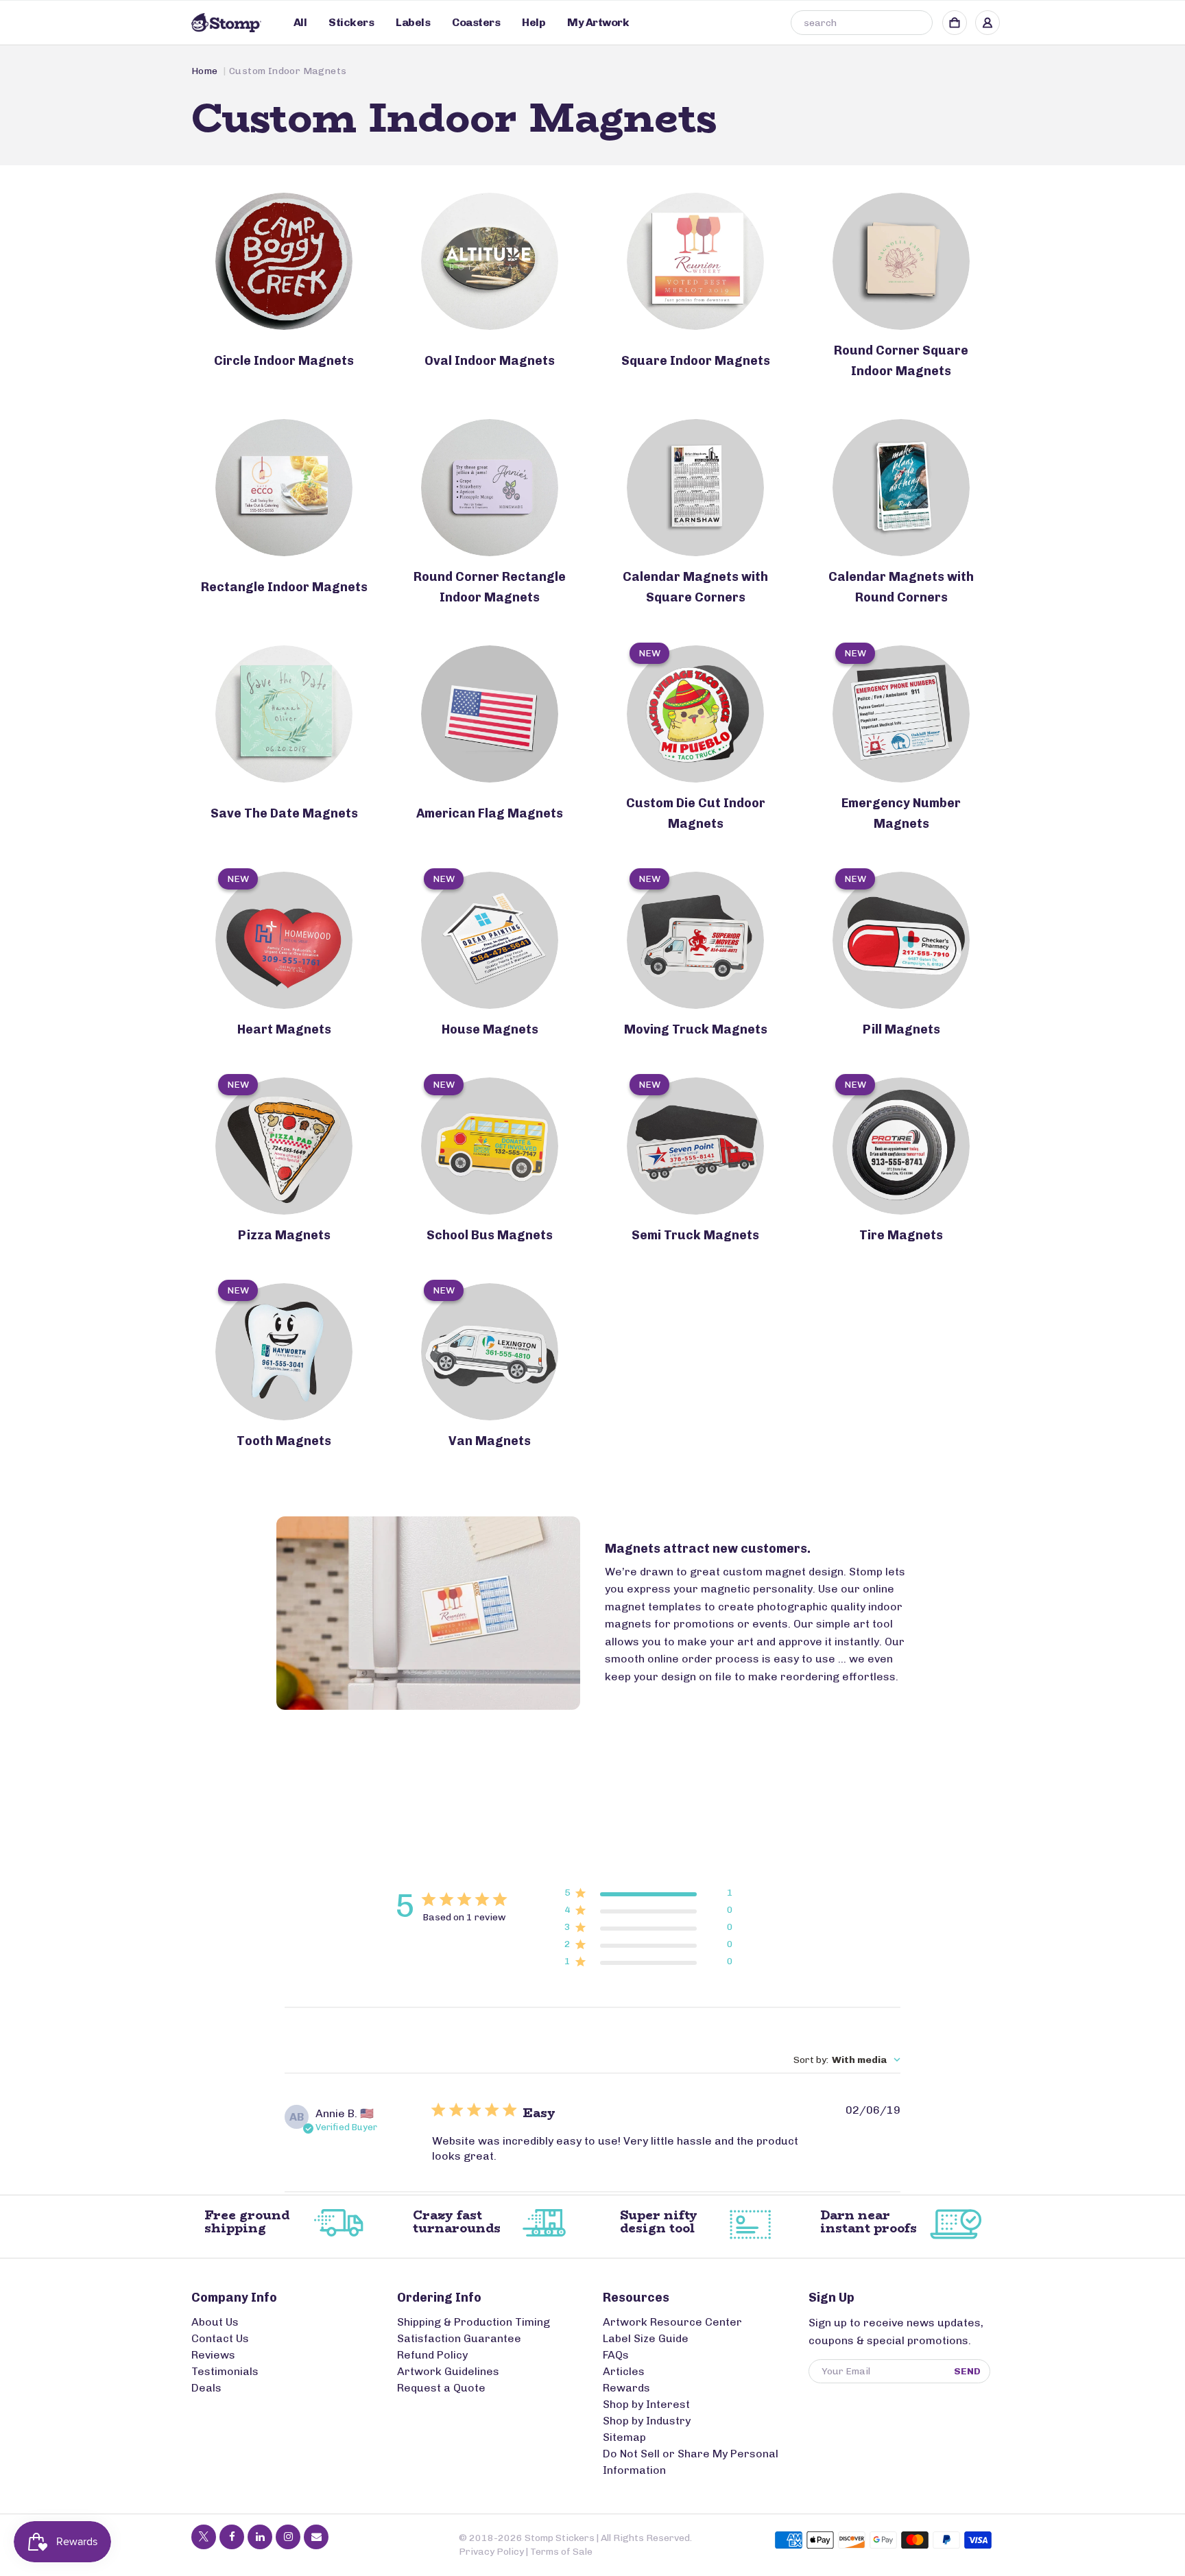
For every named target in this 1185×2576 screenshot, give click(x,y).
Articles (624, 2371)
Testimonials (225, 2371)
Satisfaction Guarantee (459, 2338)
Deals (206, 2388)
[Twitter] (204, 2537)
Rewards (626, 2388)
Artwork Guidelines (448, 2371)
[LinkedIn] (260, 2537)
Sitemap (624, 2437)
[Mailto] (316, 2537)
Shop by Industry (647, 2421)
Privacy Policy (491, 2552)
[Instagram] (288, 2537)
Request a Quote (441, 2388)
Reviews (213, 2355)
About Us (215, 2322)
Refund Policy (432, 2355)
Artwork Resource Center (672, 2322)
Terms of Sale (561, 2552)
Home (205, 71)
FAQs (616, 2355)
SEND (967, 2371)
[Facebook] (232, 2537)
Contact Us (220, 2338)
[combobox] (862, 23)
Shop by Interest (646, 2404)
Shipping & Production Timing (474, 2322)
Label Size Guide (646, 2338)
